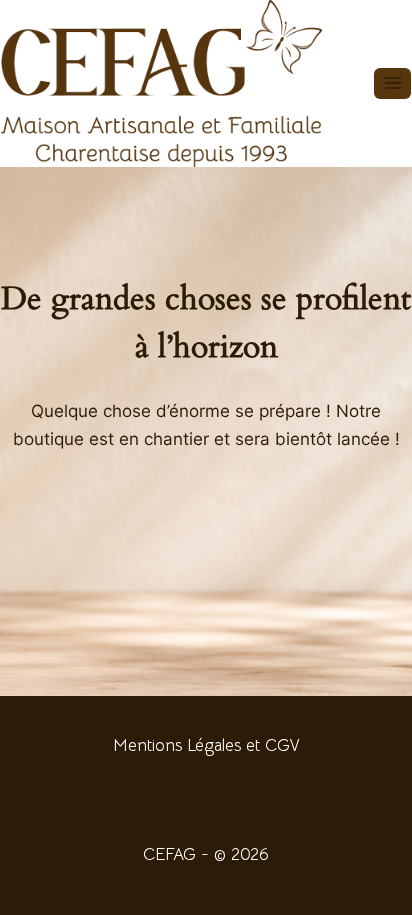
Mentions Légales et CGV (206, 745)
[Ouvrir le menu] (392, 83)
